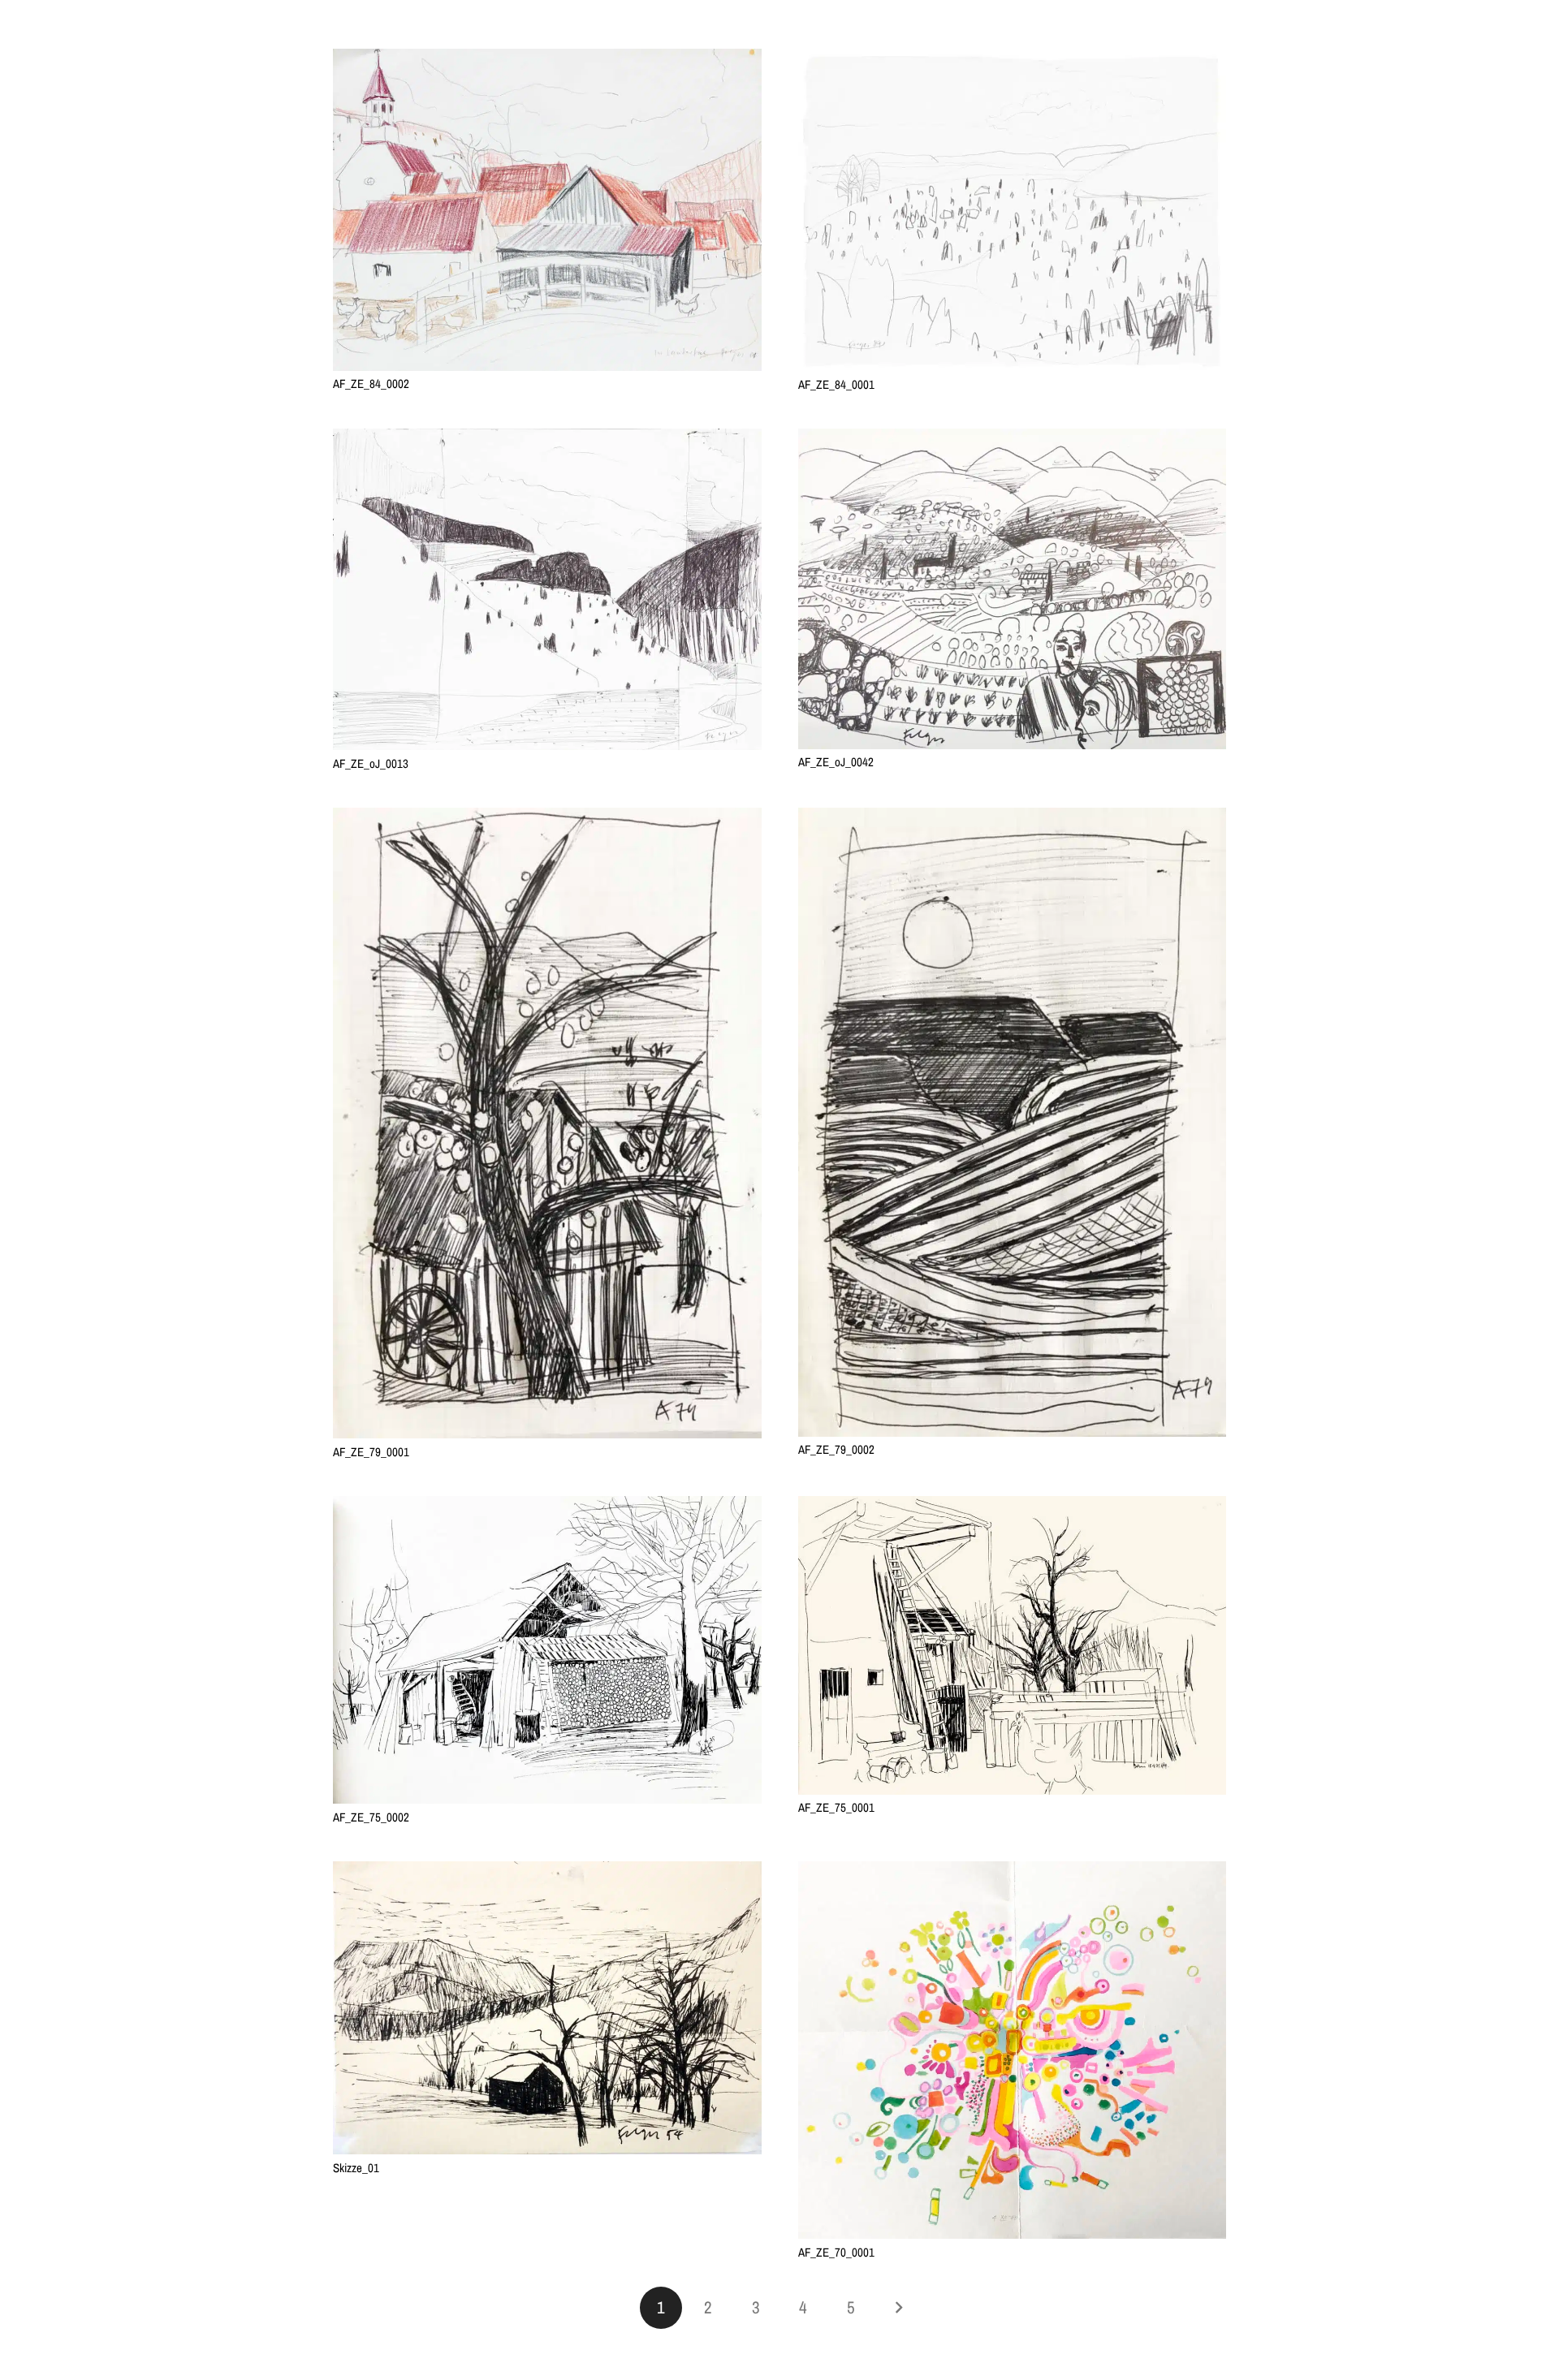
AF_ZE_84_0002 (371, 384)
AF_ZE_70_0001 (836, 2252)
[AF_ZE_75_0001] (1013, 1506)
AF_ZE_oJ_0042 (836, 762)
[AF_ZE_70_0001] (1013, 1871)
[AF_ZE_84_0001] (1013, 59)
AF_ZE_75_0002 (371, 1817)
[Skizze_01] (547, 1871)
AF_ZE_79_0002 (836, 1449)
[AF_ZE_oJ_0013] (547, 439)
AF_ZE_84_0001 (836, 384)
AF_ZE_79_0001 (371, 1452)
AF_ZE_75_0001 (836, 1807)
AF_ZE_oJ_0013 (371, 763)
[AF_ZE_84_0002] (547, 59)
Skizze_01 (356, 2168)
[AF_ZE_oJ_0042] (1013, 439)
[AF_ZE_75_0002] (547, 1506)
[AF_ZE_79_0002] (1013, 818)
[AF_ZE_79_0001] (547, 818)
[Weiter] (898, 2308)
